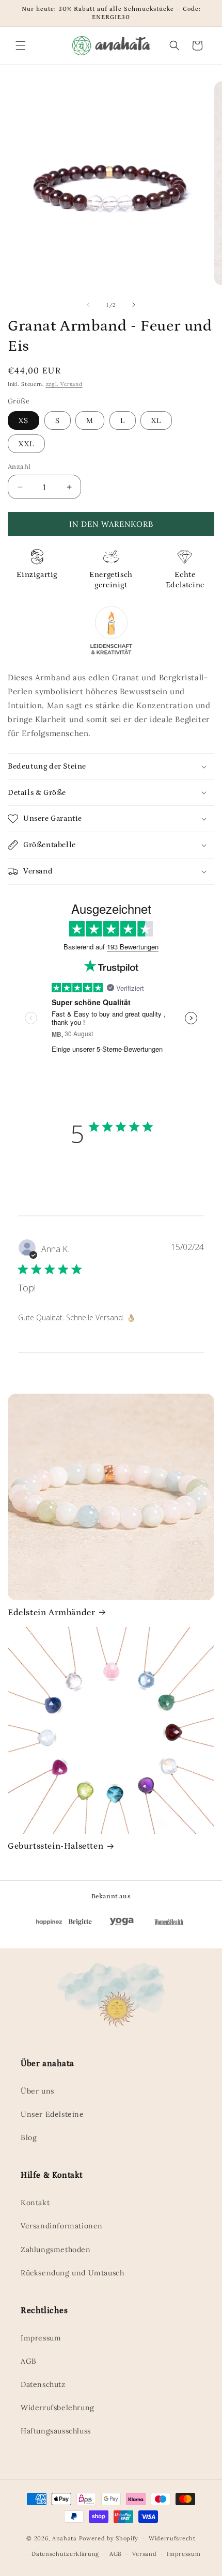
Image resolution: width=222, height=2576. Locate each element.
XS (23, 420)
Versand (145, 2554)
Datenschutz (43, 2384)
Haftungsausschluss (56, 2431)
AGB (29, 2361)
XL (156, 420)
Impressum (41, 2338)
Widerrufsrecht (172, 2538)
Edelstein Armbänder (51, 1613)
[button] (21, 45)
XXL (26, 444)
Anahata (65, 2538)
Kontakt (35, 2203)
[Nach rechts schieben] (134, 305)
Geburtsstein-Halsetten (55, 1846)
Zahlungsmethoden (56, 2250)
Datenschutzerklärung (65, 2554)
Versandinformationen (62, 2226)
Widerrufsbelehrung (58, 2408)
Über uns (37, 2091)
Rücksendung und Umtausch (72, 2273)
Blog (29, 2137)
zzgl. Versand (64, 384)
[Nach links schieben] (88, 305)
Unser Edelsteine (52, 2114)
